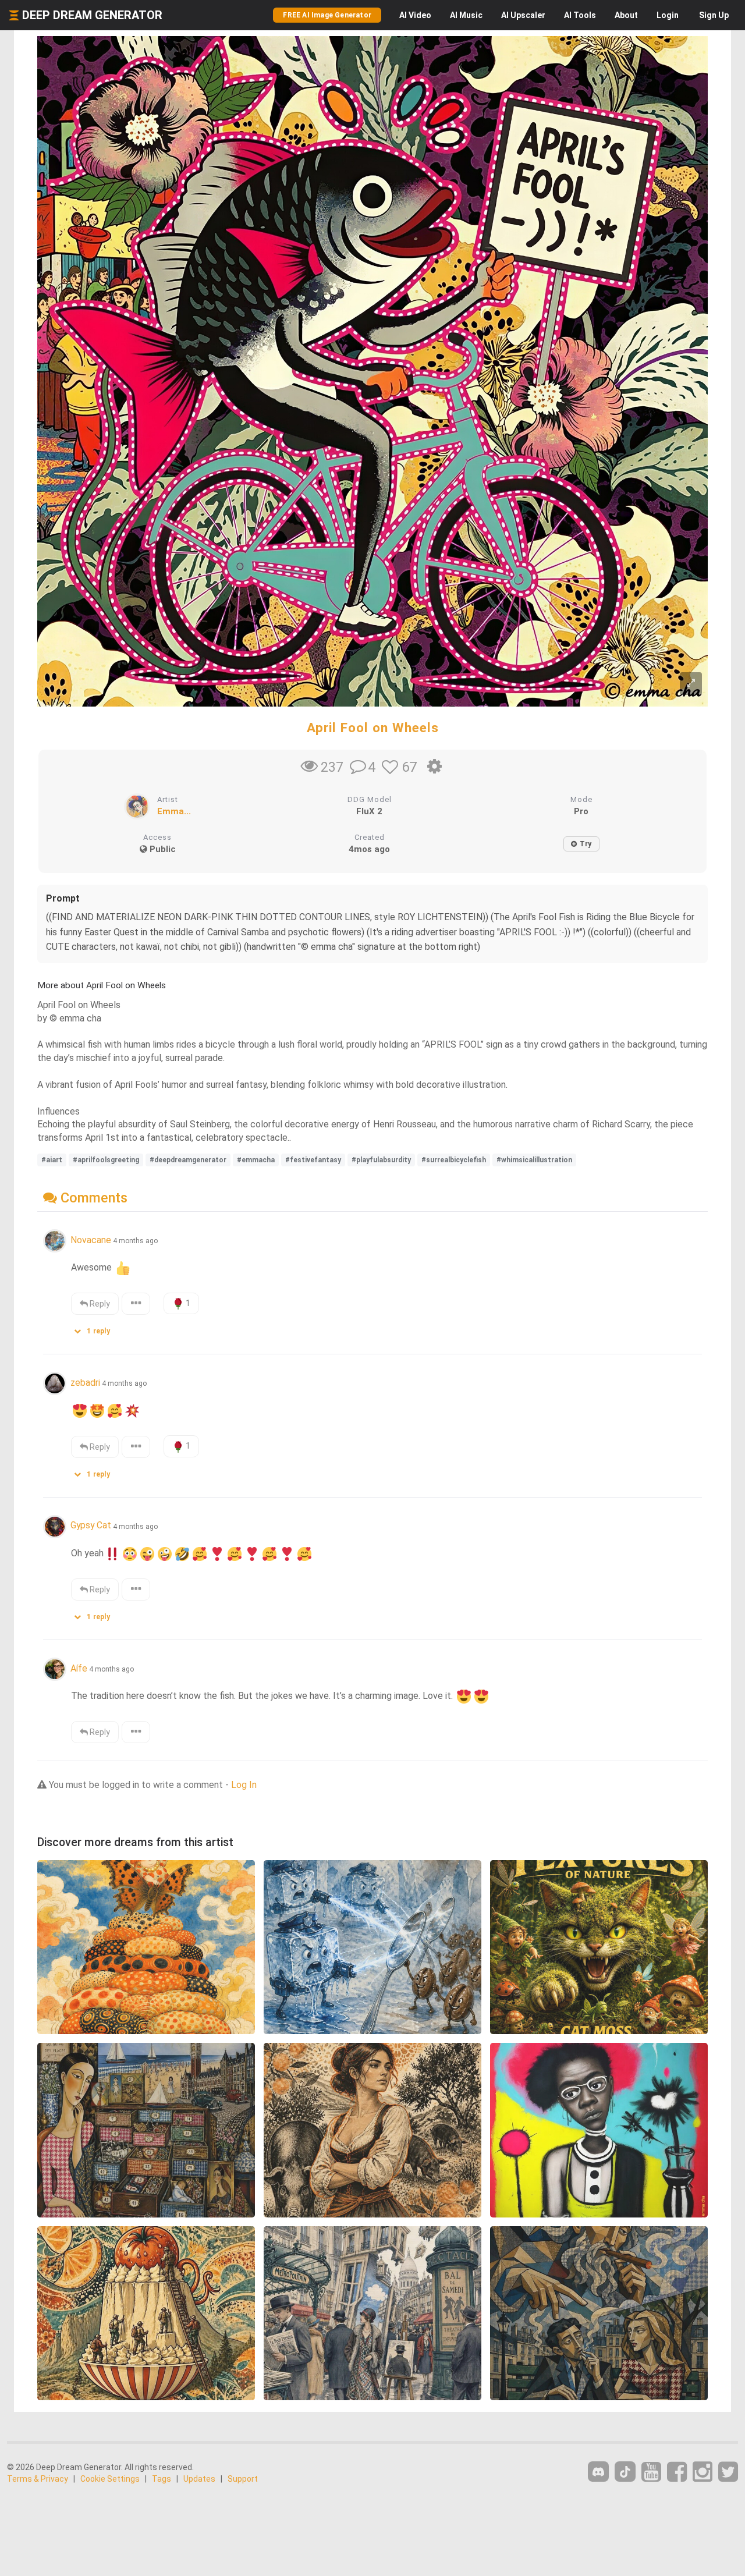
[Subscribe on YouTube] (651, 2472)
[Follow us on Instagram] (703, 2472)
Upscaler (523, 15)
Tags (162, 2479)
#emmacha (256, 1160)
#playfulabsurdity (381, 1160)
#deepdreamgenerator (188, 1160)
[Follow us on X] (728, 2472)
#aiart (52, 1160)
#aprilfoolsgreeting (106, 1160)
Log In (244, 1785)
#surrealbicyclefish (454, 1160)
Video (415, 15)
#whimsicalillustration (534, 1160)
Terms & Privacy (38, 2479)
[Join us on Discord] (598, 2472)
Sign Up (714, 15)
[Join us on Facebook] (677, 2472)
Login (668, 15)
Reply (99, 1304)
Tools (580, 15)
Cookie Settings (110, 2479)
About (626, 15)
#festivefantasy (313, 1160)
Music (466, 15)
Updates (199, 2479)
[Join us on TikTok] (625, 2472)
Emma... (174, 811)
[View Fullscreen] (691, 684)
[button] (96, 1328)
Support (243, 2479)
